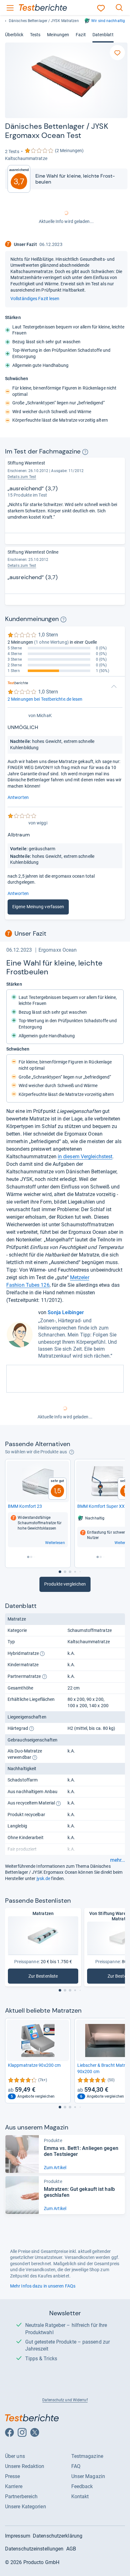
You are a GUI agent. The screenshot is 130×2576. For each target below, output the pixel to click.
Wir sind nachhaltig (108, 21)
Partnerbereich (21, 2496)
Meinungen (58, 35)
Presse (13, 2476)
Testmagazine (87, 2456)
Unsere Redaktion (25, 2466)
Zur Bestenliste (47, 1978)
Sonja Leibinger (66, 1312)
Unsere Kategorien (26, 2507)
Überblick (14, 35)
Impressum (18, 2536)
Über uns (15, 2456)
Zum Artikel (55, 2168)
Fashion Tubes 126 (28, 1285)
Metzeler (80, 1277)
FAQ (76, 2466)
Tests (35, 35)
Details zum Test (22, 477)
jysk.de (44, 1878)
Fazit (81, 35)
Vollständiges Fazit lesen (35, 299)
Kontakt (80, 2496)
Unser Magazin (88, 2476)
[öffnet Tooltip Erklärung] (85, 452)
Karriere (14, 2486)
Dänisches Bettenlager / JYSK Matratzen (44, 21)
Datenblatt (103, 35)
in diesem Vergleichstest (85, 1157)
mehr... (118, 1860)
